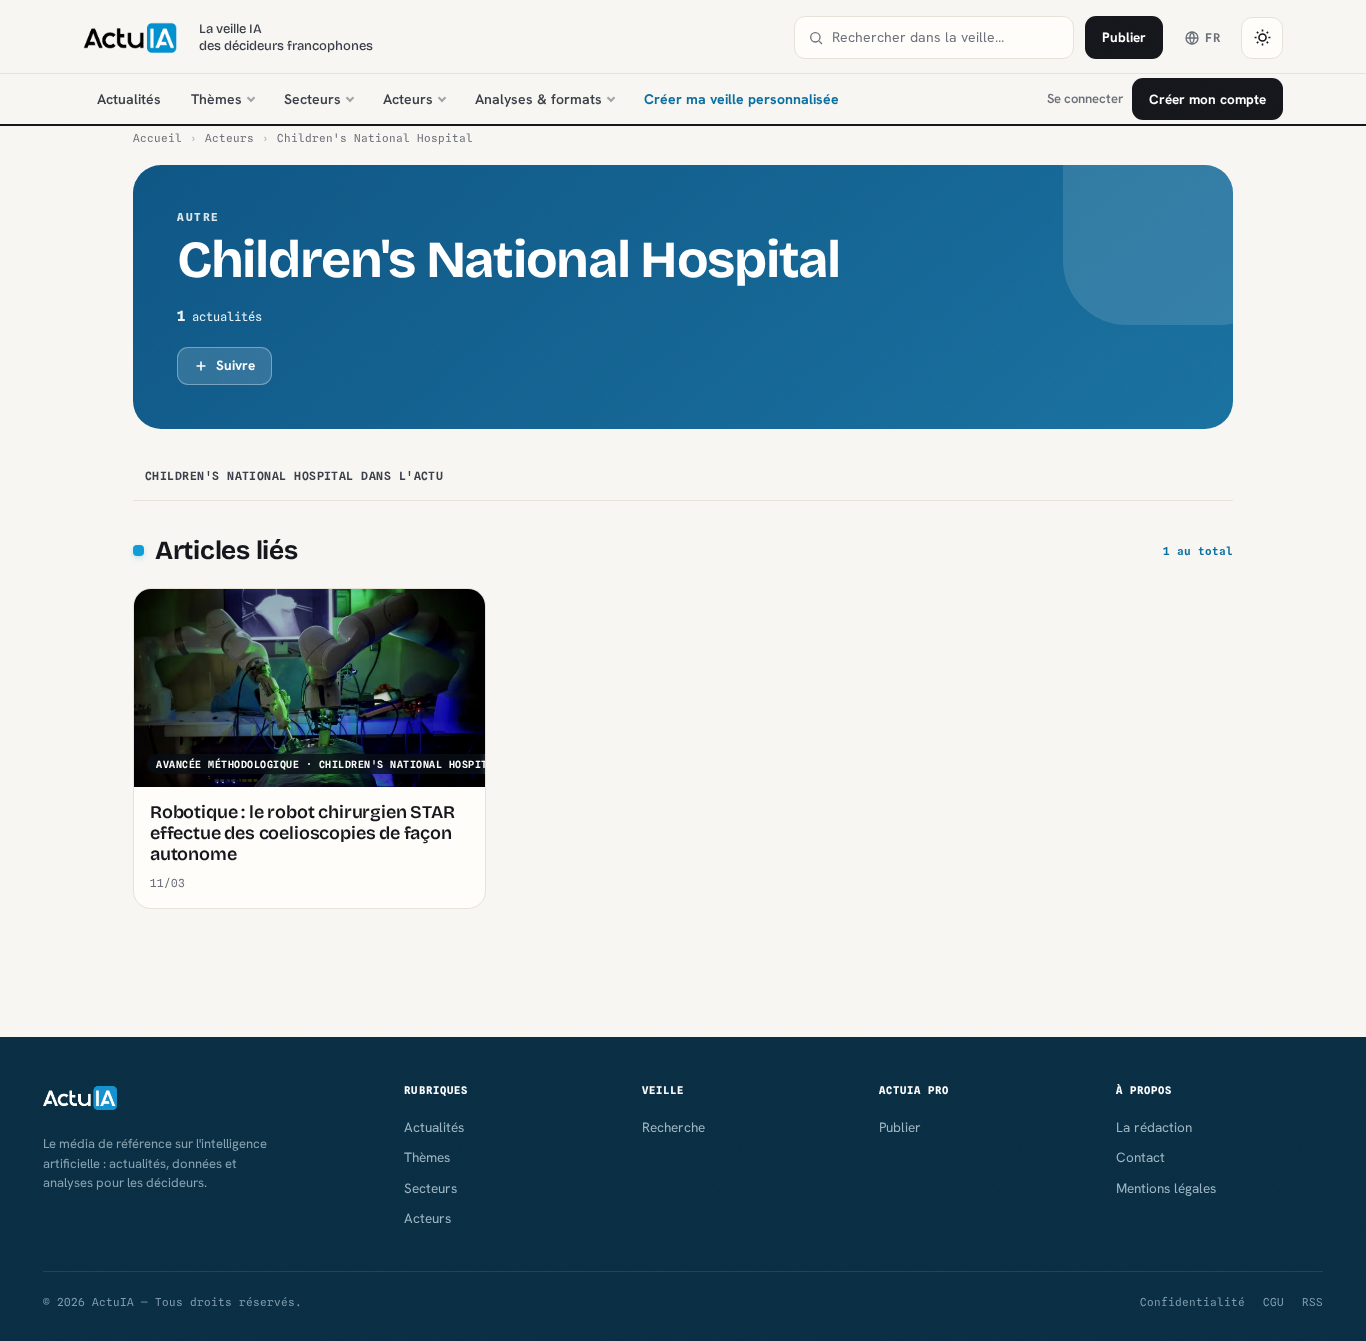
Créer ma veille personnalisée (741, 99)
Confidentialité (1192, 1302)
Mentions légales (1166, 1188)
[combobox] (946, 37)
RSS (1312, 1302)
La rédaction (1154, 1127)
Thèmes (216, 99)
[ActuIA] (130, 38)
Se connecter (1085, 98)
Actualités (129, 99)
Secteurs (312, 99)
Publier (1124, 37)
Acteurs (408, 99)
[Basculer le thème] (1262, 38)
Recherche (673, 1127)
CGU (1273, 1302)
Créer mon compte (1207, 99)
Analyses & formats (538, 99)
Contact (1140, 1157)
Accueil (157, 138)
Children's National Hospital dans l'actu (294, 476)
